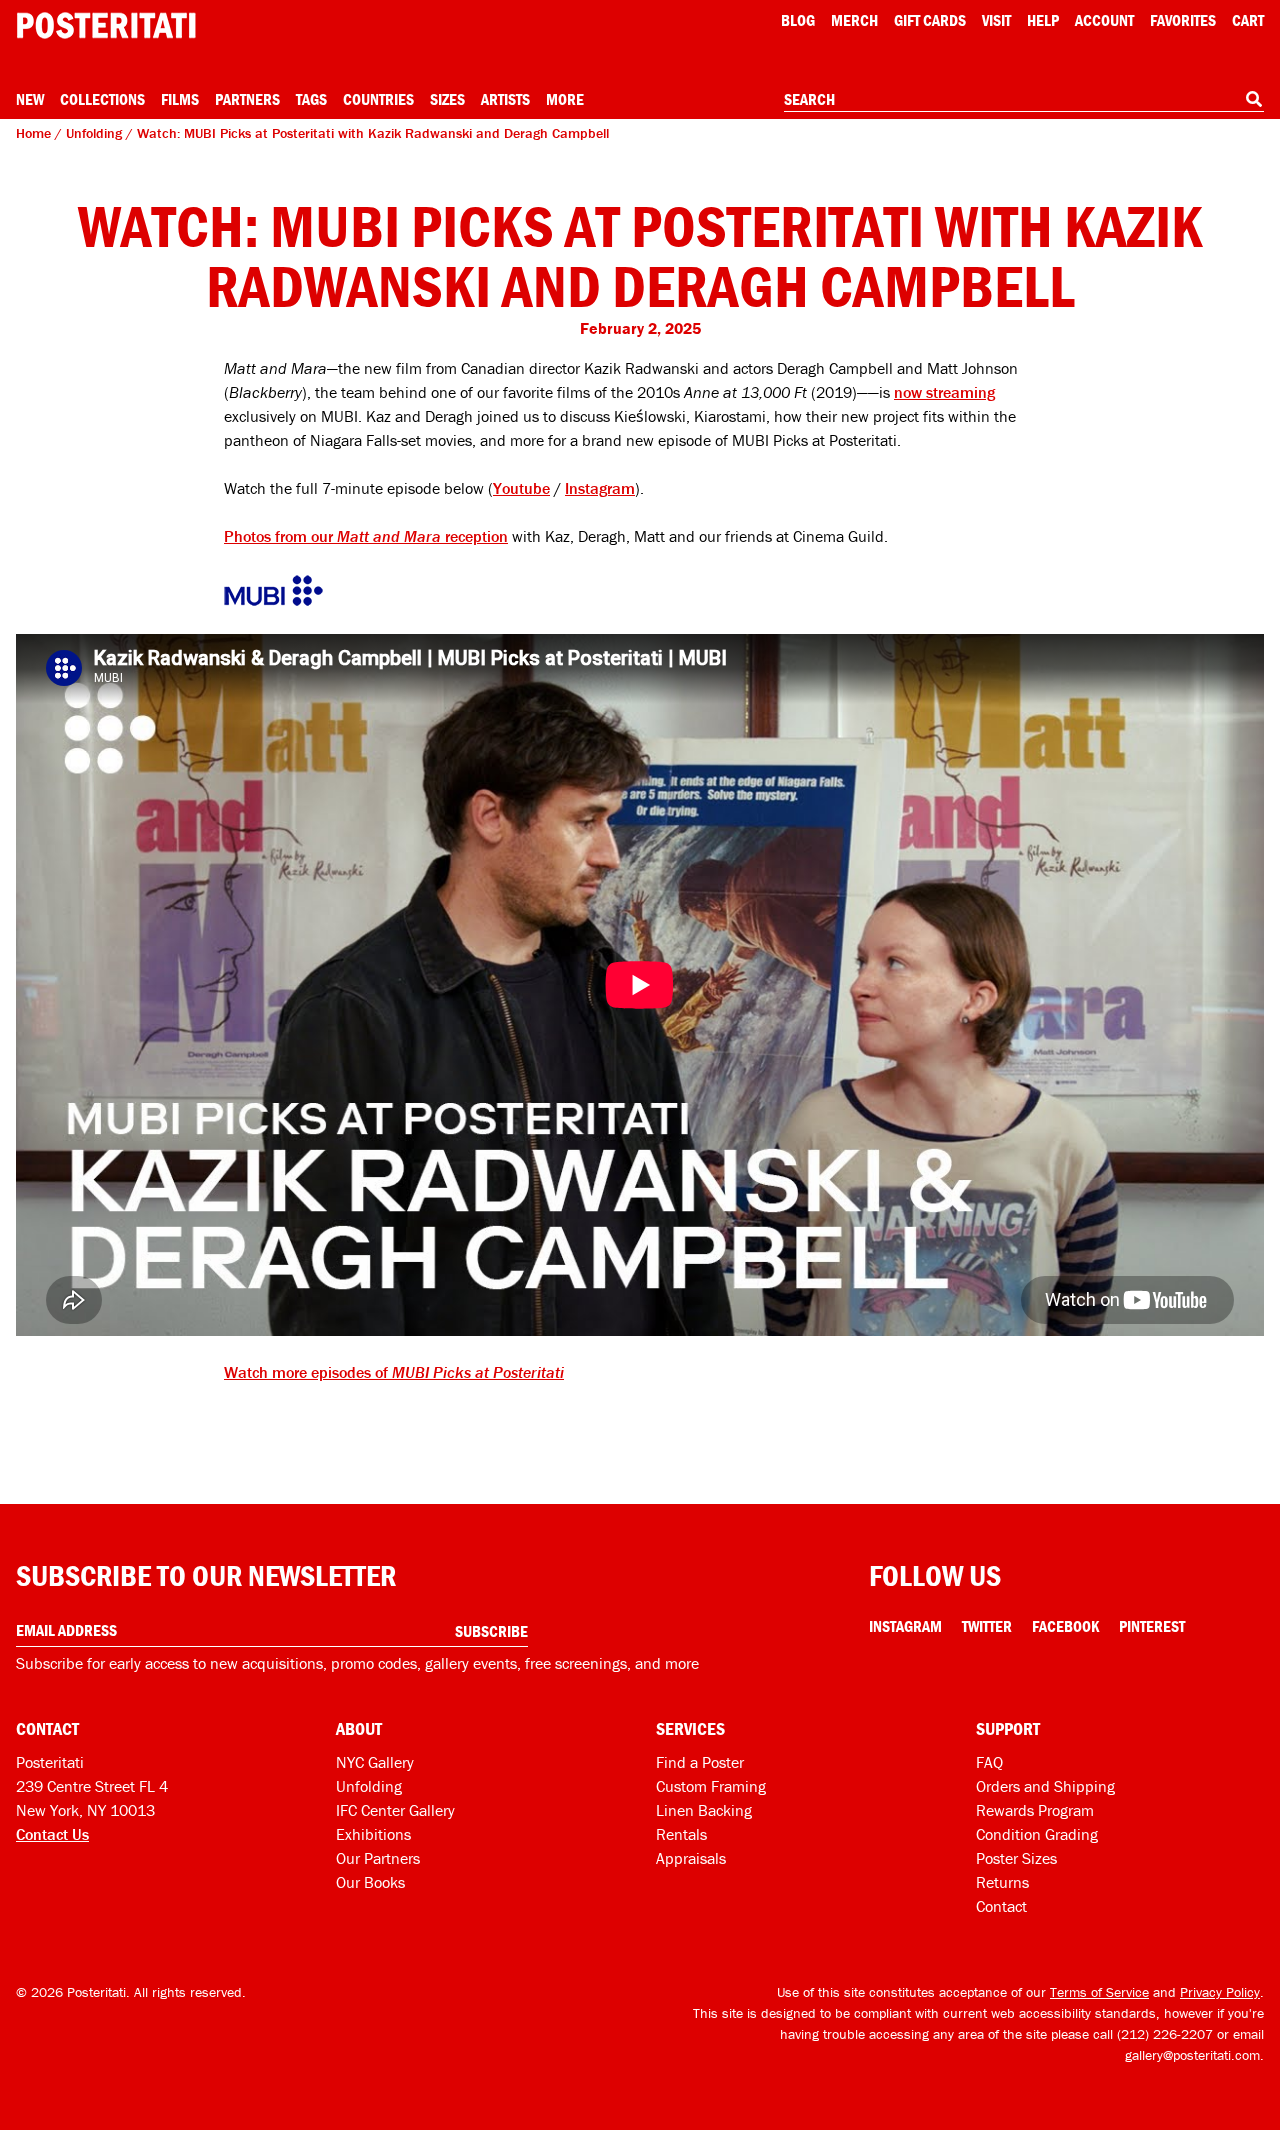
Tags (311, 99)
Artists (505, 99)
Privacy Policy (1220, 1992)
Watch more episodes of (394, 1372)
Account (1104, 20)
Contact (1001, 1906)
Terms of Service (1099, 1992)
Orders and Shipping (1045, 1786)
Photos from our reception (366, 536)
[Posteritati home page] (106, 25)
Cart (1248, 20)
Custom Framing (711, 1786)
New (30, 99)
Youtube (521, 488)
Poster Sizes (1016, 1858)
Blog (798, 20)
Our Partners (378, 1858)
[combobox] (1024, 100)
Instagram (600, 488)
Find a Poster (700, 1762)
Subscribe (491, 1631)
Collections (102, 99)
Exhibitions (373, 1834)
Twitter (987, 1626)
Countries (378, 99)
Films (180, 99)
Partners (247, 99)
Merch (854, 20)
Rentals (681, 1834)
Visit (996, 20)
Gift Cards (930, 20)
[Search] (1254, 99)
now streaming (944, 392)
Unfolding (94, 133)
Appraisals (691, 1858)
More (565, 99)
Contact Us (52, 1834)
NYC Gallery (375, 1762)
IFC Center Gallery (395, 1810)
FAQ (989, 1762)
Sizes (447, 99)
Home (33, 133)
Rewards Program (1035, 1810)
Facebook (1065, 1626)
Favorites (1183, 20)
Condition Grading (1037, 1834)
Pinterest (1152, 1626)
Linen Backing (704, 1810)
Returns (1002, 1882)
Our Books (370, 1882)
